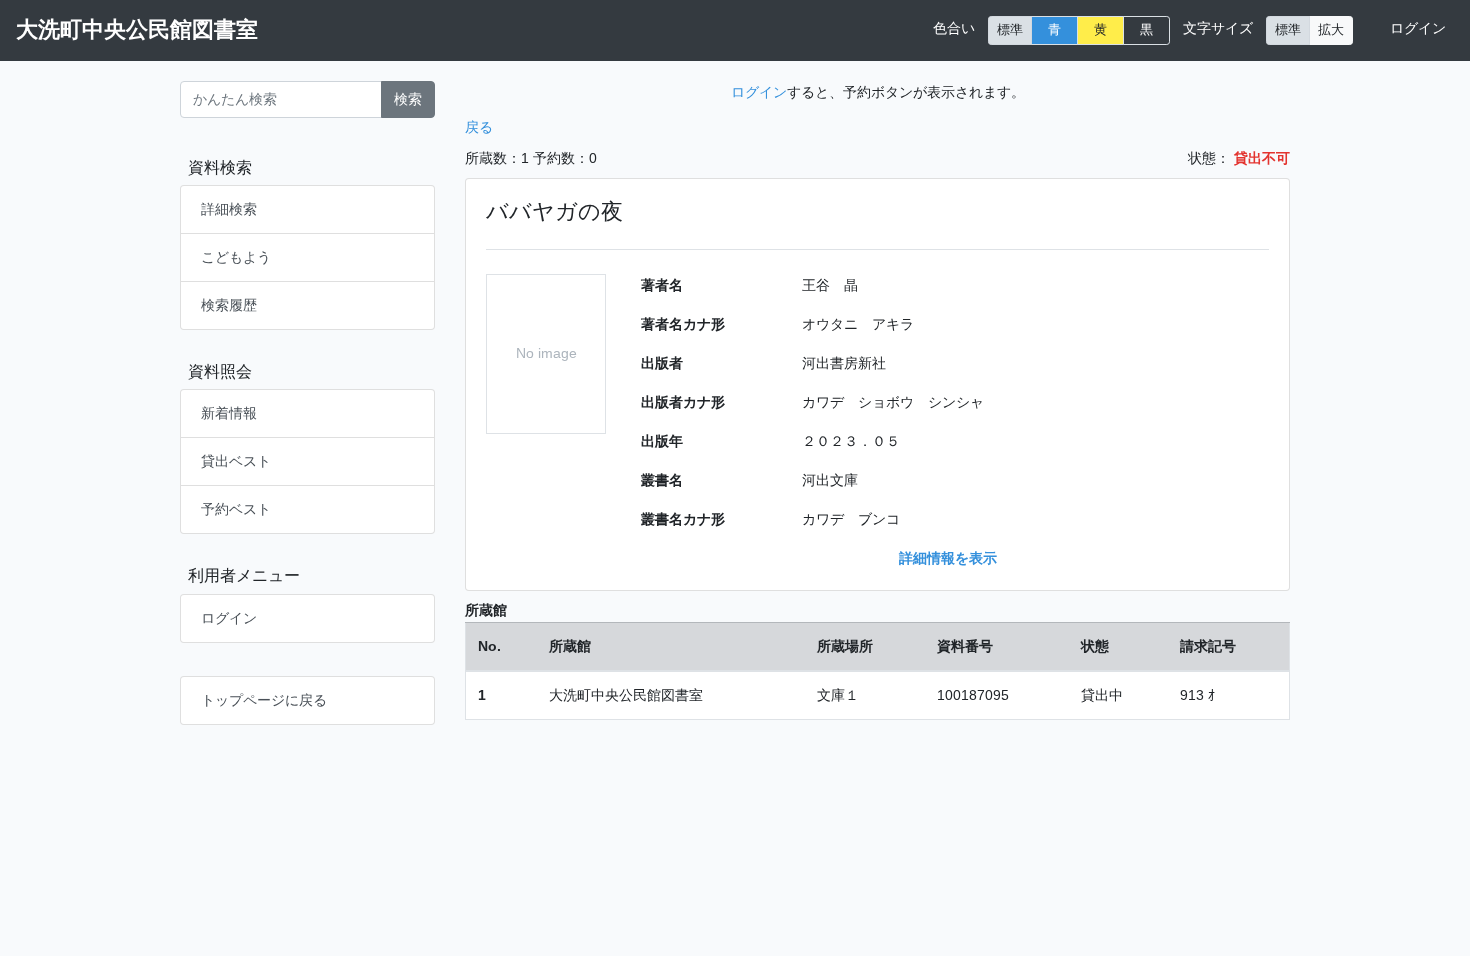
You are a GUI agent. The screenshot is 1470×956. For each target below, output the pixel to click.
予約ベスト (236, 509)
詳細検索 (229, 209)
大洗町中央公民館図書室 (137, 29)
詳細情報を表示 (948, 558)
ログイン (1418, 28)
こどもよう (236, 257)
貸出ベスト (236, 461)
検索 (408, 99)
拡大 (1331, 30)
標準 (1010, 30)
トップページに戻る (264, 700)
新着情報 (229, 413)
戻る (479, 127)
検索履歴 (229, 305)
